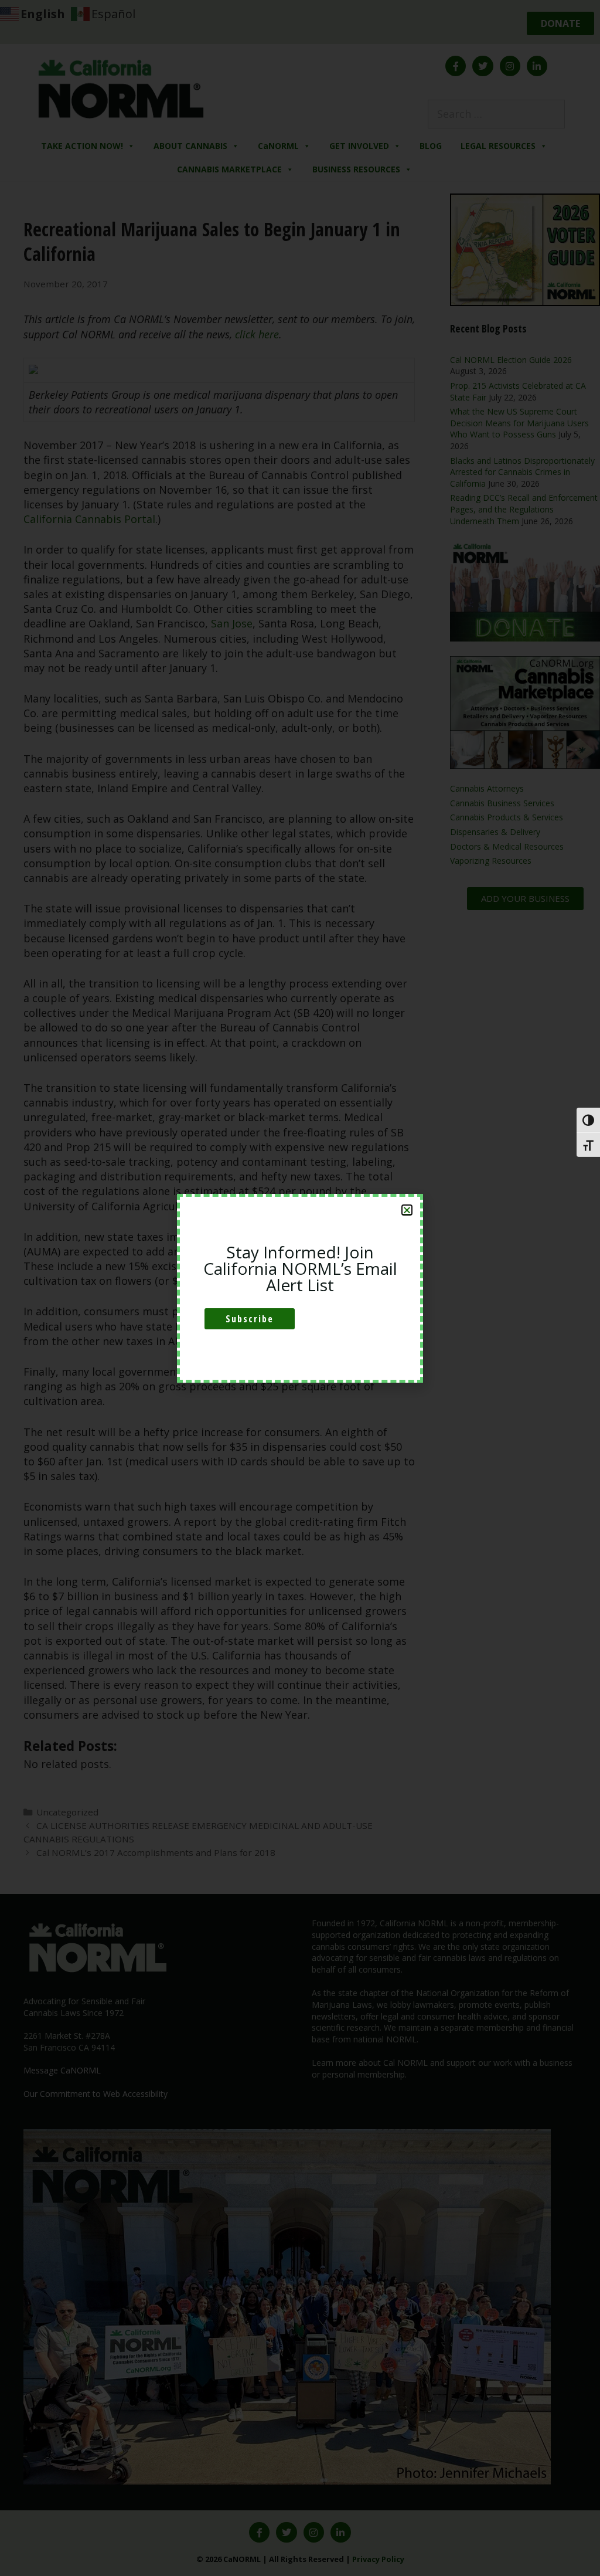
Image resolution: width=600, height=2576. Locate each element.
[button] (407, 1210)
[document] (300, 1288)
